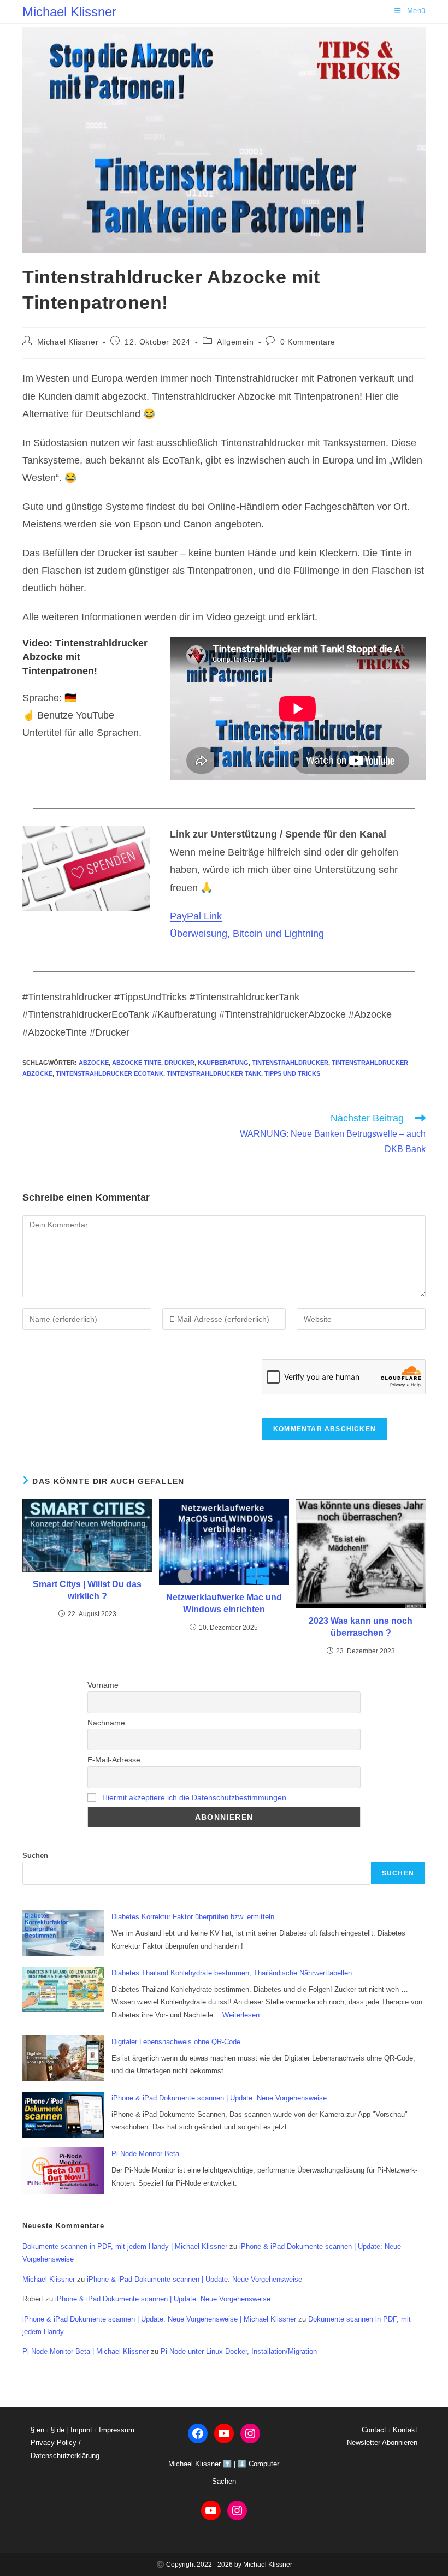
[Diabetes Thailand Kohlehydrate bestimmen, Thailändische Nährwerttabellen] (63, 1990)
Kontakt (405, 2430)
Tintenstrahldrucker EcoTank (110, 1073)
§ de (58, 2430)
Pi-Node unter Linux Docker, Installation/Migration (239, 2351)
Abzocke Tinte (137, 1063)
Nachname (106, 1723)
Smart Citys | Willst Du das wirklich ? (87, 1590)
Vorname (103, 1685)
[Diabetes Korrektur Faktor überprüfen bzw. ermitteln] (63, 1933)
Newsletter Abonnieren (382, 2443)
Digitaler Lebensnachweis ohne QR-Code (176, 2042)
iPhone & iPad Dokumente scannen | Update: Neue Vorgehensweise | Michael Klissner (159, 2319)
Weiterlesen (241, 2015)
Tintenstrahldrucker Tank (214, 1073)
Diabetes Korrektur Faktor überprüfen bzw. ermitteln (193, 1917)
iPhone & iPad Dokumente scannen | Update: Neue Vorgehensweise (219, 2098)
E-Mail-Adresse (114, 1760)
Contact (374, 2430)
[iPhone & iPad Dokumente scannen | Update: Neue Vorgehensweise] (63, 2115)
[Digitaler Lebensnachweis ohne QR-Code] (63, 2058)
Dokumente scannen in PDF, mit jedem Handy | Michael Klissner (125, 2246)
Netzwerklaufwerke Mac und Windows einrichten (224, 1603)
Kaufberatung (223, 1063)
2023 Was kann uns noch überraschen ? (361, 1627)
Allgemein (235, 342)
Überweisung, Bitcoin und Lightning (247, 934)
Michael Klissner (69, 12)
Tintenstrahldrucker (290, 1063)
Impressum (117, 2430)
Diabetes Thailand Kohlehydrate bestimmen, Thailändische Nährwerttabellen (232, 1973)
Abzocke (94, 1063)
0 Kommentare (308, 342)
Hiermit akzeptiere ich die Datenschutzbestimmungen (194, 1797)
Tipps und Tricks (292, 1073)
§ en (37, 2430)
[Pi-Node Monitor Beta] (63, 2171)
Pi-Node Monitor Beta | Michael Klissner (86, 2351)
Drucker (179, 1063)
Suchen (35, 1856)
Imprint (81, 2430)
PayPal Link (196, 916)
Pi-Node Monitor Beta (145, 2154)
